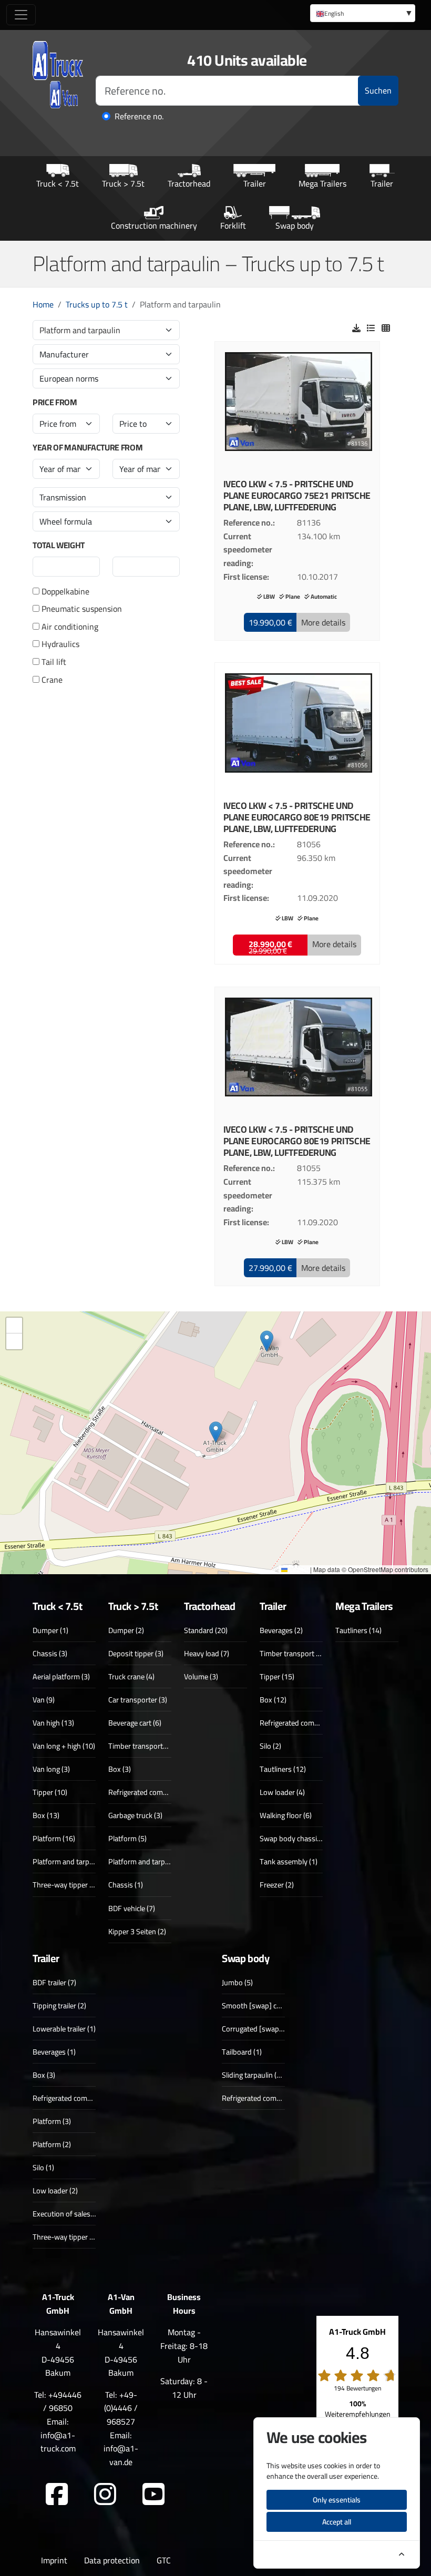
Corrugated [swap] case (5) (265, 2029)
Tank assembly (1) (289, 1861)
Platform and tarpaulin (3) (74, 1861)
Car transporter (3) (138, 1700)
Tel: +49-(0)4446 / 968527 (121, 2408)
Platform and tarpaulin (80, 330)
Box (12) (273, 1700)
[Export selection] (356, 328)
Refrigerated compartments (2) (157, 1792)
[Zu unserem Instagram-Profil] (105, 2495)
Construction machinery (154, 225)
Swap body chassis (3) (295, 1838)
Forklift (233, 225)
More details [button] (323, 622)
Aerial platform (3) (61, 1676)
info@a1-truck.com (58, 2442)
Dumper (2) (126, 1630)
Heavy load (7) (207, 1653)
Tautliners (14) (358, 1630)
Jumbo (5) (237, 1982)
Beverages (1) (54, 2052)
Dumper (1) (50, 1630)
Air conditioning (69, 627)
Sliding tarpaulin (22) (254, 2075)
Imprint (54, 2560)
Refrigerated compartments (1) (271, 2098)
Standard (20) (206, 1630)
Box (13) (46, 1815)
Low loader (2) (55, 2190)
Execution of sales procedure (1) (84, 2214)
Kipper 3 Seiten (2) (137, 1931)
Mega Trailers (322, 183)
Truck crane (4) (131, 1676)
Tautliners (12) (283, 1769)
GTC (164, 2560)
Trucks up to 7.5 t (97, 304)
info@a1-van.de (121, 2455)
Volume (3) (201, 1676)
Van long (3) (51, 1769)
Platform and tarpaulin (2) (149, 1861)
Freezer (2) (277, 1885)
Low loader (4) (282, 1792)
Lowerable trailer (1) (64, 2029)
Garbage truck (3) (135, 1815)
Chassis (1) (126, 1885)
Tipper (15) (277, 1676)
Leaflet (298, 1569)
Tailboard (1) (242, 2052)
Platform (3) (52, 2121)
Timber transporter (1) (144, 1746)
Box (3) (120, 1769)
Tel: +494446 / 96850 (58, 2401)
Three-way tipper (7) (65, 1885)
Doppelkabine (64, 592)
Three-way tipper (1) (65, 2237)
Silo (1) (43, 2167)
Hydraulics (59, 644)
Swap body (295, 225)
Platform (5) (127, 1838)
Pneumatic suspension (81, 609)
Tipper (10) (50, 1792)
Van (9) (44, 1700)
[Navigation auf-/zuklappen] (21, 15)
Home (43, 304)
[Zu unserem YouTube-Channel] (153, 2495)
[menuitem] (363, 13)
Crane (51, 680)
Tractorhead (189, 183)
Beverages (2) (281, 1630)
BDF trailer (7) (54, 1982)
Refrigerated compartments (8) (309, 1723)
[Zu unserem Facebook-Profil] (57, 2495)
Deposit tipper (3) (136, 1653)
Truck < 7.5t (58, 183)
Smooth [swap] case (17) (262, 2005)
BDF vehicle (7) (132, 1908)
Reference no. (139, 117)
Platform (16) (54, 1838)
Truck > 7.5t (123, 183)
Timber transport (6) (292, 1653)
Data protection (112, 2560)
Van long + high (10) (64, 1746)
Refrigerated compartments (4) (82, 2098)
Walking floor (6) (286, 1815)
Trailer (255, 183)
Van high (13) (53, 1723)
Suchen (378, 90)
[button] (270, 622)
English (334, 13)
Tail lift (53, 662)
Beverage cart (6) (135, 1723)
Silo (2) (270, 1746)
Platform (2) (52, 2144)
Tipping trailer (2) (59, 2005)
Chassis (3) (50, 1653)
